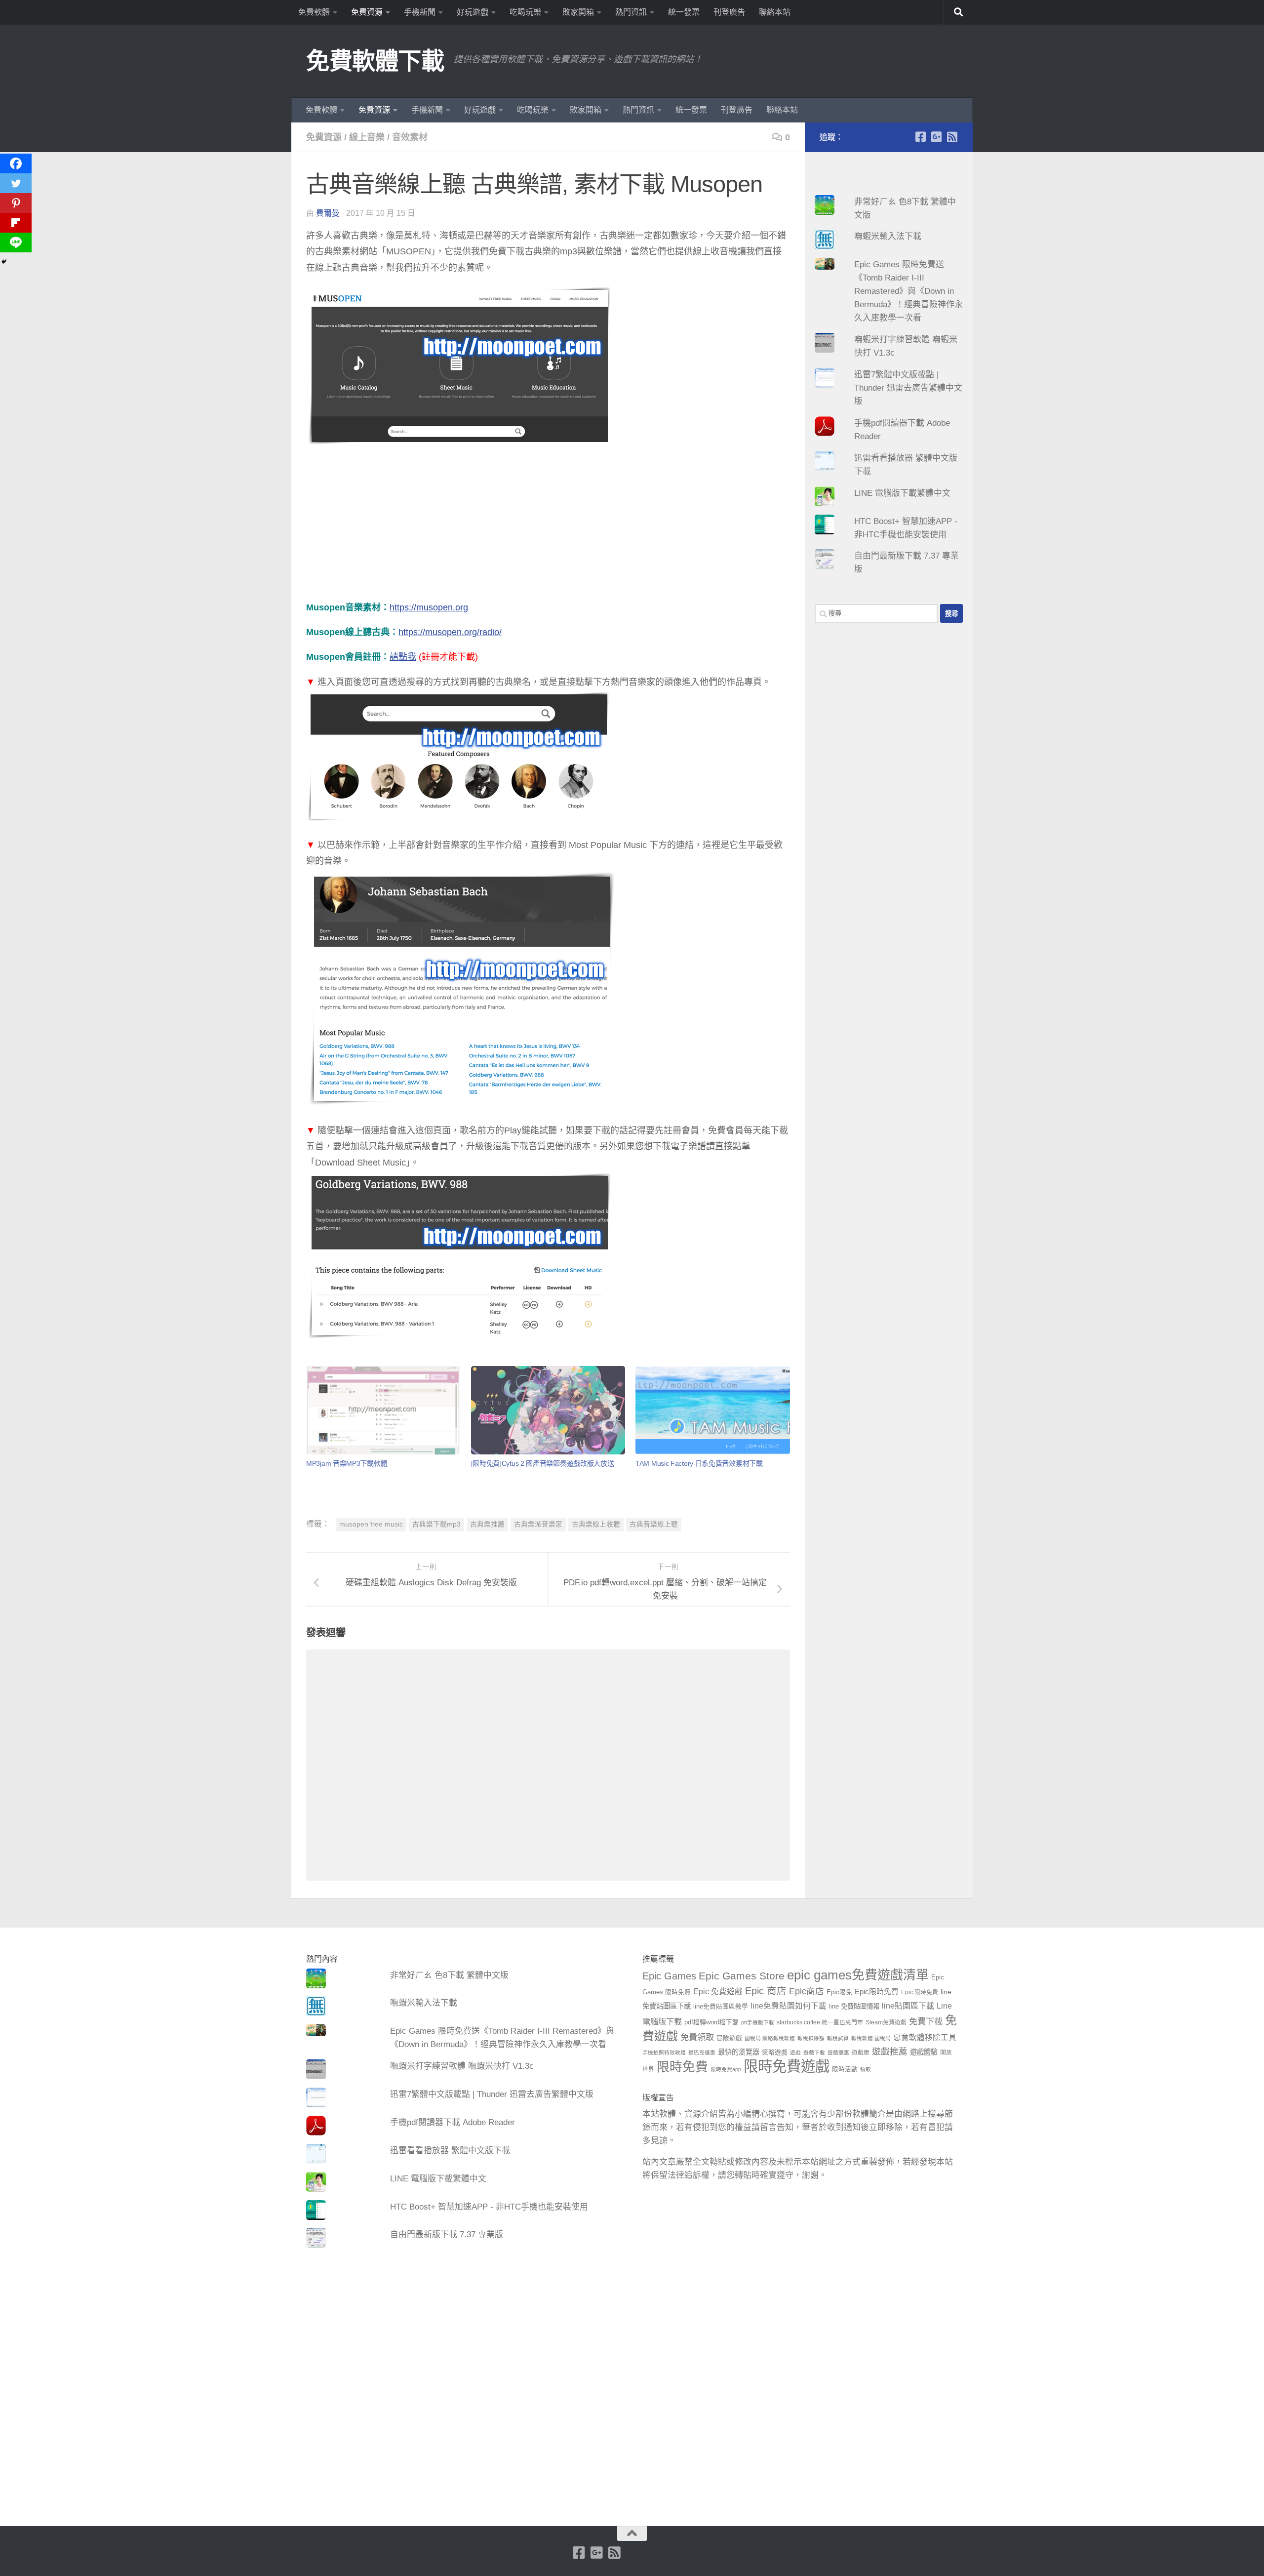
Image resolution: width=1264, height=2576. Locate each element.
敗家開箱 (578, 12)
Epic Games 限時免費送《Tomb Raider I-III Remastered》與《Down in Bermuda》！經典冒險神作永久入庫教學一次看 (908, 291)
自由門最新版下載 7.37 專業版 (447, 2234)
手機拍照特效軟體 (664, 2053)
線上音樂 (367, 137)
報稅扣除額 (811, 2038)
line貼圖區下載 (908, 2006)
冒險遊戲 (729, 2038)
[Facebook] (16, 163)
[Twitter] (16, 183)
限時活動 (845, 2069)
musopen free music (371, 1524)
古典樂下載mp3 (436, 1524)
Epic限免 (839, 1992)
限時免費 (682, 2067)
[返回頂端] (632, 2534)
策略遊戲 (775, 2053)
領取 (866, 2069)
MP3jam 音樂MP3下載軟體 (347, 1463)
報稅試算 (838, 2038)
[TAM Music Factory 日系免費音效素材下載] (712, 1410)
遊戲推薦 (890, 2052)
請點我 (403, 657)
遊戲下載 (814, 2053)
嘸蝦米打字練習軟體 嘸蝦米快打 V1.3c (462, 2066)
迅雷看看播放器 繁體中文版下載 (450, 2151)
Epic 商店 (766, 1991)
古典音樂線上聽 (654, 1524)
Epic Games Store (742, 1976)
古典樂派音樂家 (538, 1524)
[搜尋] (958, 12)
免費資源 (367, 12)
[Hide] (4, 262)
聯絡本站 (775, 12)
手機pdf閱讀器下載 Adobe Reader (453, 2122)
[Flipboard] (16, 223)
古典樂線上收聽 (596, 1524)
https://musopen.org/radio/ (450, 632)
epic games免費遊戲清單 (858, 1975)
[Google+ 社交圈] (936, 137)
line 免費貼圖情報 (854, 2006)
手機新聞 (420, 12)
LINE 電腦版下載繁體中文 (902, 493)
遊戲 (795, 2053)
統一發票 (684, 12)
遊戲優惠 (838, 2053)
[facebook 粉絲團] (920, 137)
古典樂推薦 (487, 1524)
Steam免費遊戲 (886, 2022)
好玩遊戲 (473, 12)
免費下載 (926, 2021)
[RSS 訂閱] (952, 137)
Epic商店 (807, 1991)
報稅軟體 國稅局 (871, 2038)
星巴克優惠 (702, 2053)
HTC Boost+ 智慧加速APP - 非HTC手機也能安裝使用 (489, 2207)
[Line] (16, 242)
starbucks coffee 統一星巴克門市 (820, 2022)
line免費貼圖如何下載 (789, 2006)
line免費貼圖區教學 (721, 2007)
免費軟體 (314, 12)
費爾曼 (328, 213)
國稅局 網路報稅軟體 (770, 2038)
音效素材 (410, 137)
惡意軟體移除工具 (925, 2037)
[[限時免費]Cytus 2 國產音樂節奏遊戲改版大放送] (548, 1410)
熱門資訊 (631, 12)
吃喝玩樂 (525, 12)
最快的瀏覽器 (739, 2052)
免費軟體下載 (375, 61)
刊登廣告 (729, 12)
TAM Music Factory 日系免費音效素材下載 (699, 1463)
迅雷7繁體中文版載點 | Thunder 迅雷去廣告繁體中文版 (908, 388)
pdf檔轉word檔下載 (711, 2022)
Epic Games (669, 1976)
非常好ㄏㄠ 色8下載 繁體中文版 (449, 1975)
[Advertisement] (548, 530)
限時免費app (726, 2069)
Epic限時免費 (877, 1992)
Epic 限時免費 (920, 1992)
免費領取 (697, 2037)
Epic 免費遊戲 (718, 1992)
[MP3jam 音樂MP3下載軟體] (383, 1410)
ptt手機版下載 (758, 2022)
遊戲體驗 (924, 2052)
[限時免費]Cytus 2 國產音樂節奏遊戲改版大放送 (543, 1463)
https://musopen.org (429, 607)
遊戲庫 (861, 2053)
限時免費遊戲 (787, 2066)
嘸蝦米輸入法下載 (888, 236)
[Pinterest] (16, 203)
